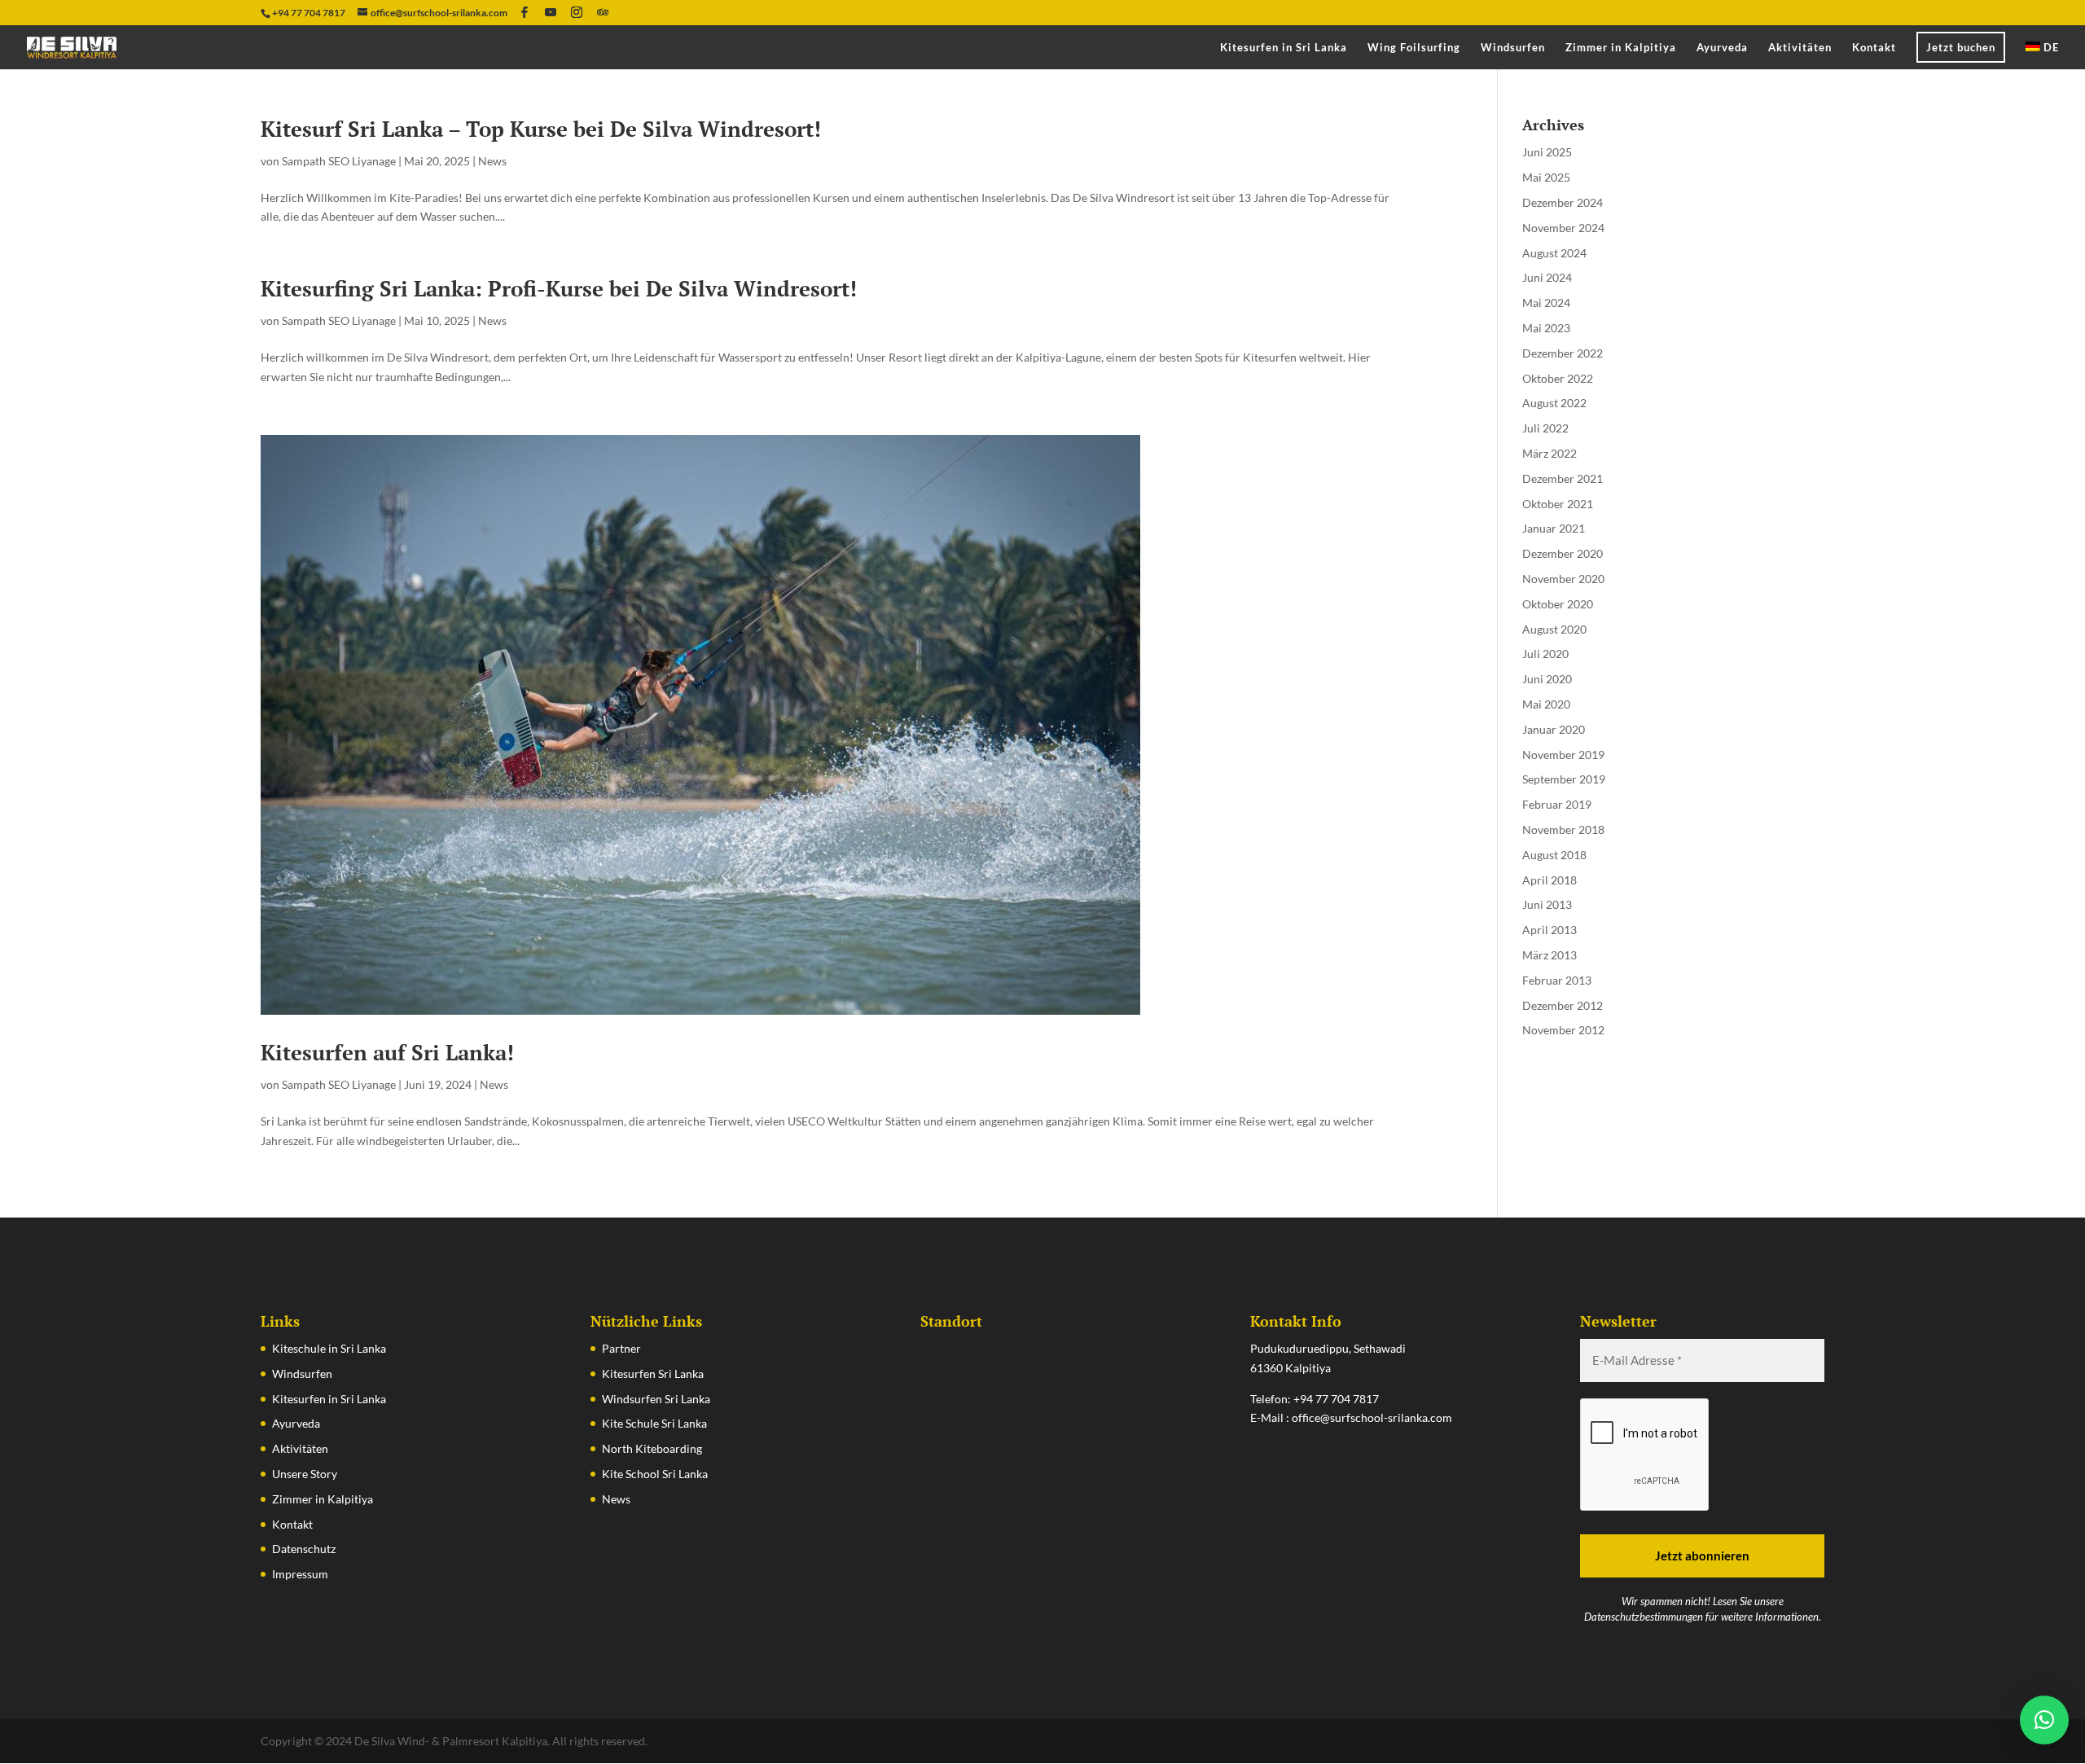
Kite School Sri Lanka (655, 1474)
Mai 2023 (1546, 328)
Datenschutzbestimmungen (1644, 1617)
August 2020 (1554, 629)
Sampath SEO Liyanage (339, 161)
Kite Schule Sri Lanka (654, 1423)
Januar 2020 (1554, 729)
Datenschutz (304, 1549)
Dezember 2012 (1563, 1005)
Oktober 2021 (1558, 504)
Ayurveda (1722, 48)
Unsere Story (305, 1474)
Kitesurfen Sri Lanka (653, 1373)
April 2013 (1549, 930)
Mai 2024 (1546, 303)
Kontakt (1874, 48)
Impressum (300, 1574)
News (492, 161)
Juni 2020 (1547, 679)
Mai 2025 (1546, 177)
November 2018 (1563, 829)
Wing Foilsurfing (1414, 48)
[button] (2044, 1720)
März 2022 (1549, 453)
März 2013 (1549, 955)
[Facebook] (525, 12)
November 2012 (1563, 1030)
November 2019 (1563, 755)
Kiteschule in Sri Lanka (329, 1348)
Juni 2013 (1547, 904)
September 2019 (1564, 779)
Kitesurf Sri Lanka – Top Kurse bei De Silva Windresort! (541, 129)
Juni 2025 (1547, 152)
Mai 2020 (1546, 704)
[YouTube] (551, 12)
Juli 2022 (1545, 428)
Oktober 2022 (1558, 378)
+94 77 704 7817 (1336, 1399)
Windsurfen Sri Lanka (656, 1399)
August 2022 (1554, 403)
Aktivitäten (1800, 48)
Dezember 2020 (1563, 553)
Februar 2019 (1557, 804)
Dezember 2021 (1563, 478)
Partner (621, 1348)
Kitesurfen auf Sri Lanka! (387, 1052)
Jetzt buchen (1961, 47)
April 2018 (1549, 880)
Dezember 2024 (1563, 202)
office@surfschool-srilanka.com (1372, 1417)
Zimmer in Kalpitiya (1621, 48)
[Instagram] (577, 12)
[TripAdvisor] (603, 12)
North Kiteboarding (652, 1448)
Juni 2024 (1547, 277)
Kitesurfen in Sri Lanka (1284, 48)
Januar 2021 (1554, 528)
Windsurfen (1513, 48)
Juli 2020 (1545, 654)
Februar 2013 (1557, 980)
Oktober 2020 (1558, 604)
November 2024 (1563, 228)
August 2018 (1554, 855)
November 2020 (1563, 579)
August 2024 (1554, 253)
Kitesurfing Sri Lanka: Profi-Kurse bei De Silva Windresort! (559, 288)
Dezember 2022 (1563, 353)
